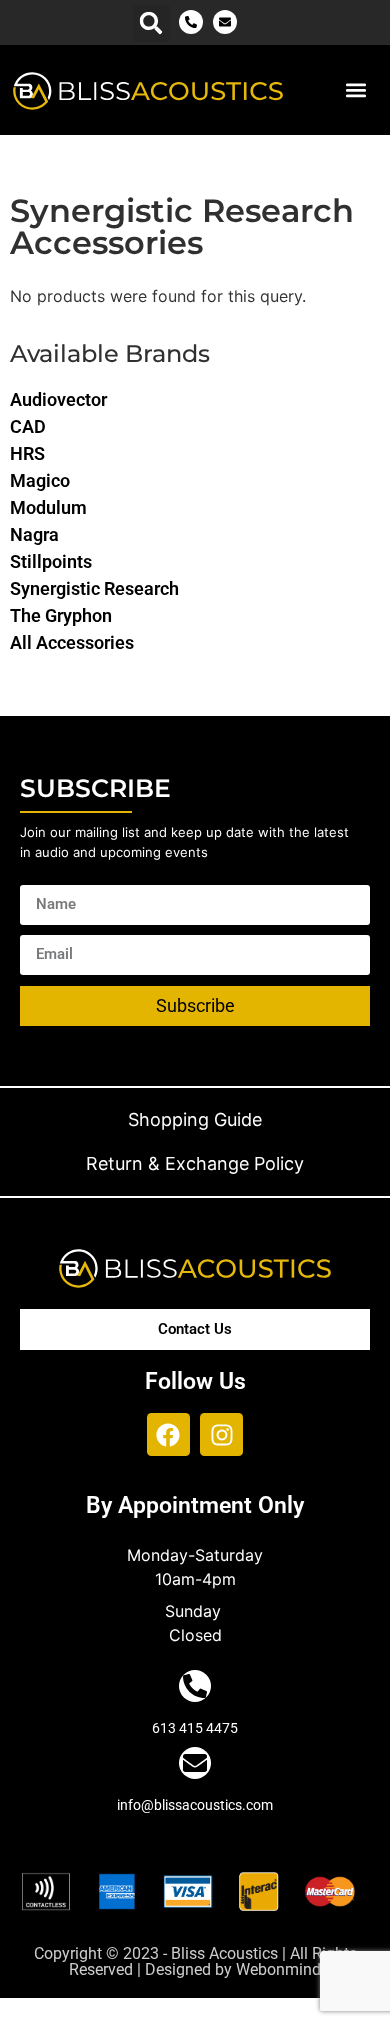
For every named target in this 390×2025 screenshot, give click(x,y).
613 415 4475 (195, 1728)
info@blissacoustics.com (195, 1805)
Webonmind (278, 1969)
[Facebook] (168, 1434)
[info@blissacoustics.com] (195, 1763)
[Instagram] (221, 1434)
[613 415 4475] (195, 1686)
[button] (151, 23)
